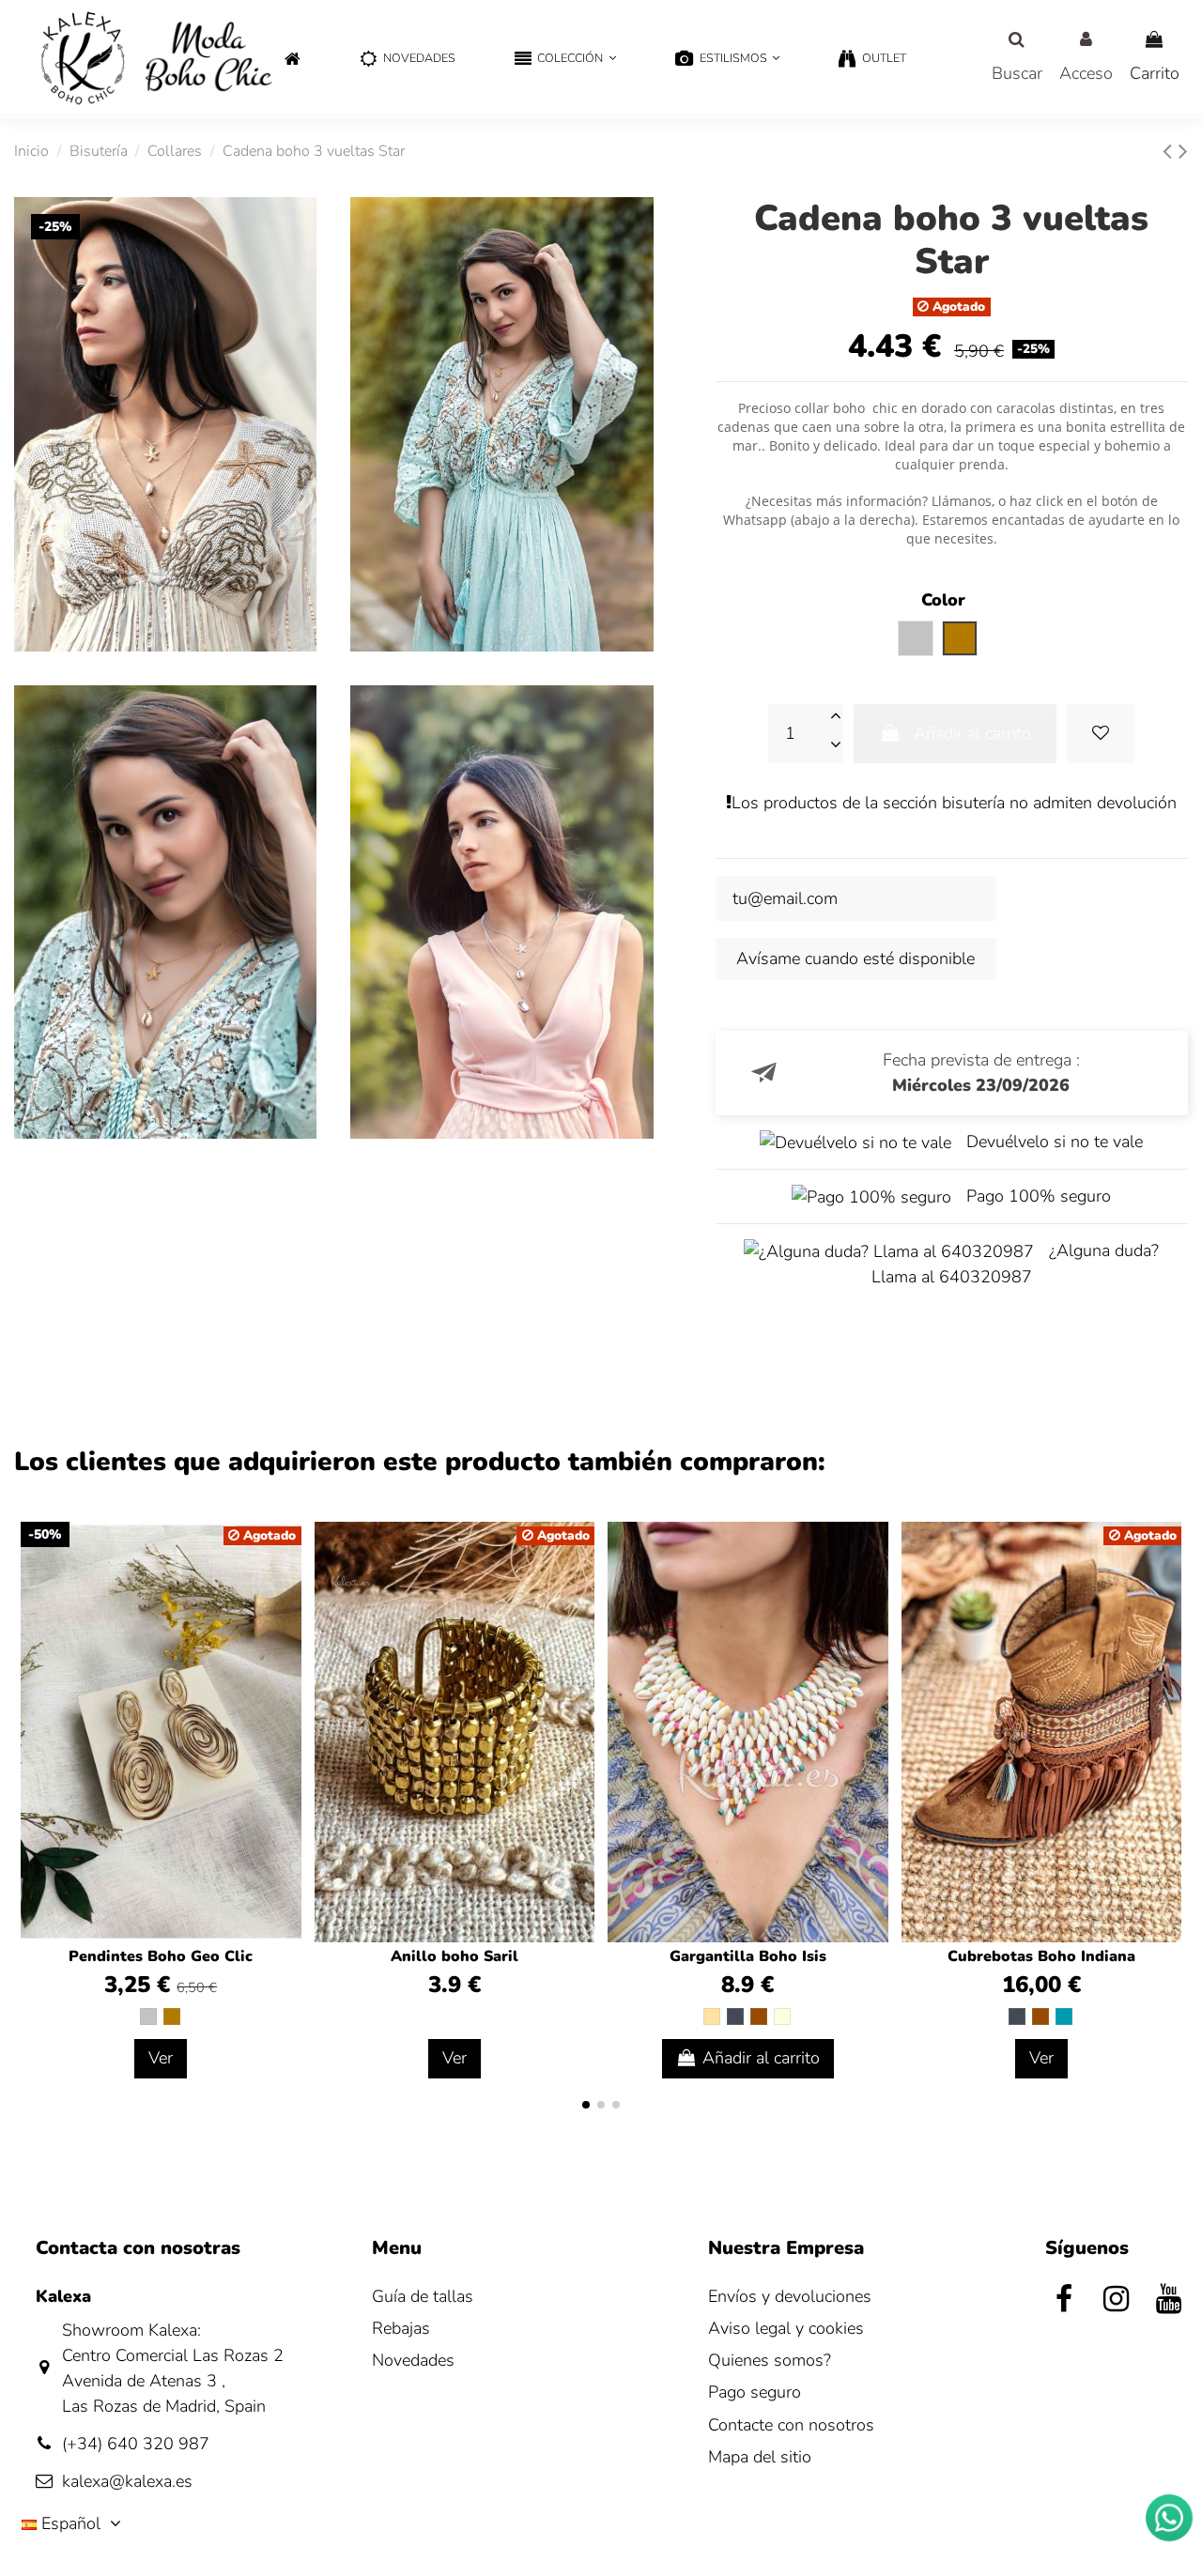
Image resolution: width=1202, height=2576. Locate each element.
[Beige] (712, 2016)
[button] (565, 60)
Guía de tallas (423, 2296)
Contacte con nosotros (791, 2425)
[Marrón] (759, 2016)
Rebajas (401, 2328)
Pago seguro (755, 2392)
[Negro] (735, 2016)
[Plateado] (148, 2016)
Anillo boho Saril (455, 1956)
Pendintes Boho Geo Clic (161, 1956)
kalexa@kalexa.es (127, 2481)
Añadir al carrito (972, 733)
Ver (161, 2058)
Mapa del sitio (760, 2457)
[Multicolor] (782, 2016)
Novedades (413, 2360)
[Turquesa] (1064, 2016)
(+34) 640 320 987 (136, 2444)
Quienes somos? (770, 2360)
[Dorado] (172, 2016)
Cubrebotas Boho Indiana (1041, 1956)
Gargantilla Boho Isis (748, 1956)
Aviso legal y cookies (786, 2328)
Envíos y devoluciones (790, 2296)
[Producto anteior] (1171, 152)
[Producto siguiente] (1183, 152)
